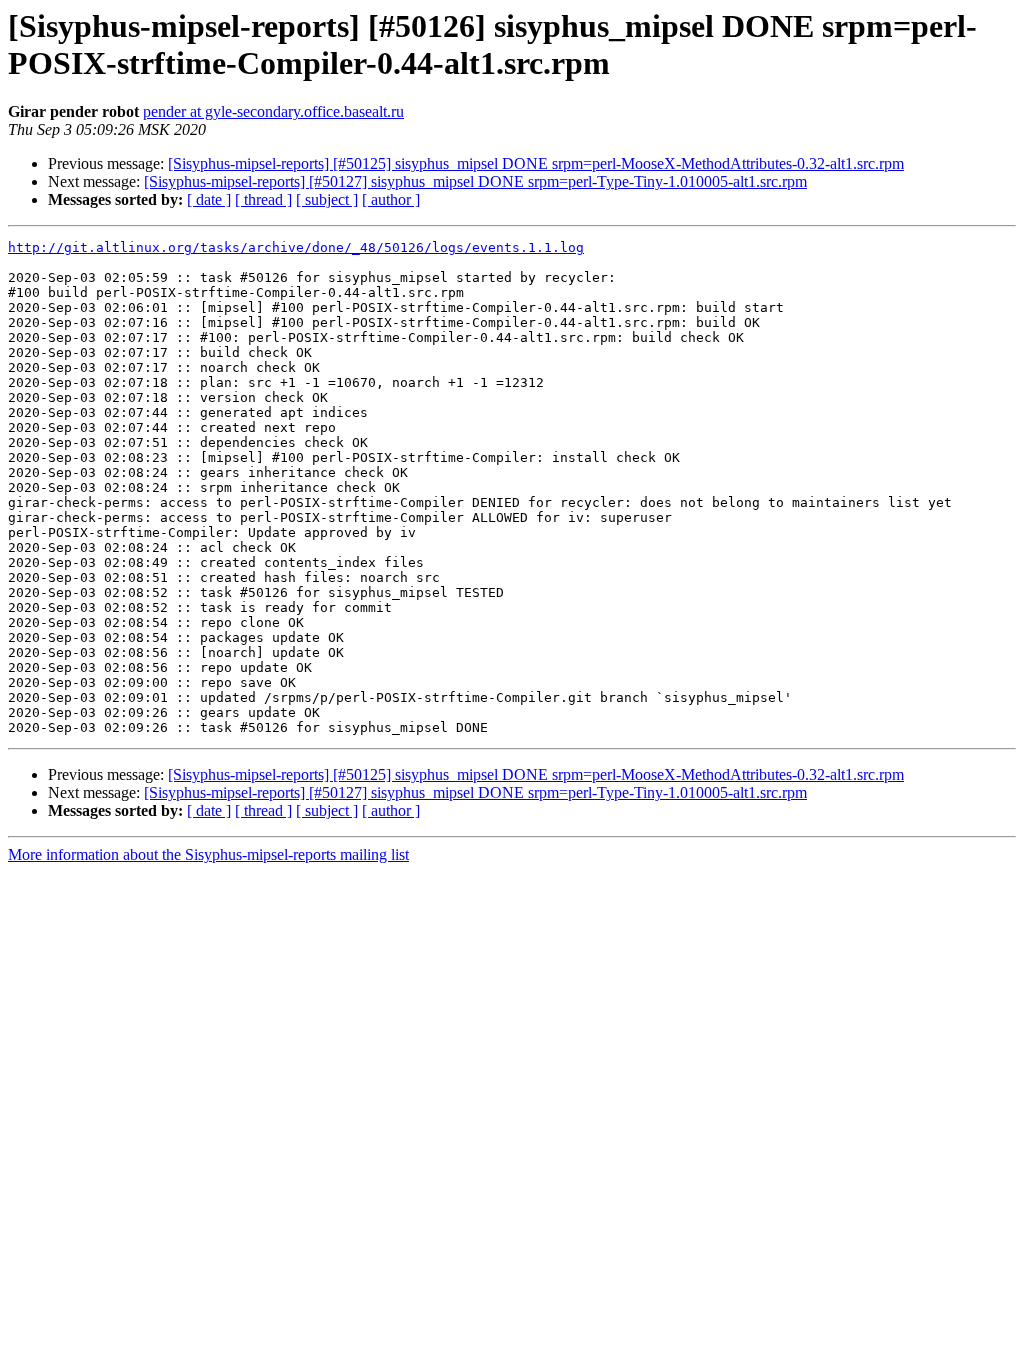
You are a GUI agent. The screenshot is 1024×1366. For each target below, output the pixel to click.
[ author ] (391, 199)
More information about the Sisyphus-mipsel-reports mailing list (208, 854)
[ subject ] (327, 199)
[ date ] (209, 199)
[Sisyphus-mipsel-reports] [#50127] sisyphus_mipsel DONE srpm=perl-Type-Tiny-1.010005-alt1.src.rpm (475, 181)
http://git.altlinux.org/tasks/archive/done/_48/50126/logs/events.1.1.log (296, 247)
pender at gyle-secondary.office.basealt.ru (273, 111)
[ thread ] (263, 199)
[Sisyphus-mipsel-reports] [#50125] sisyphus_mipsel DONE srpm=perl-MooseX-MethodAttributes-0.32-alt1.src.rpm (536, 163)
